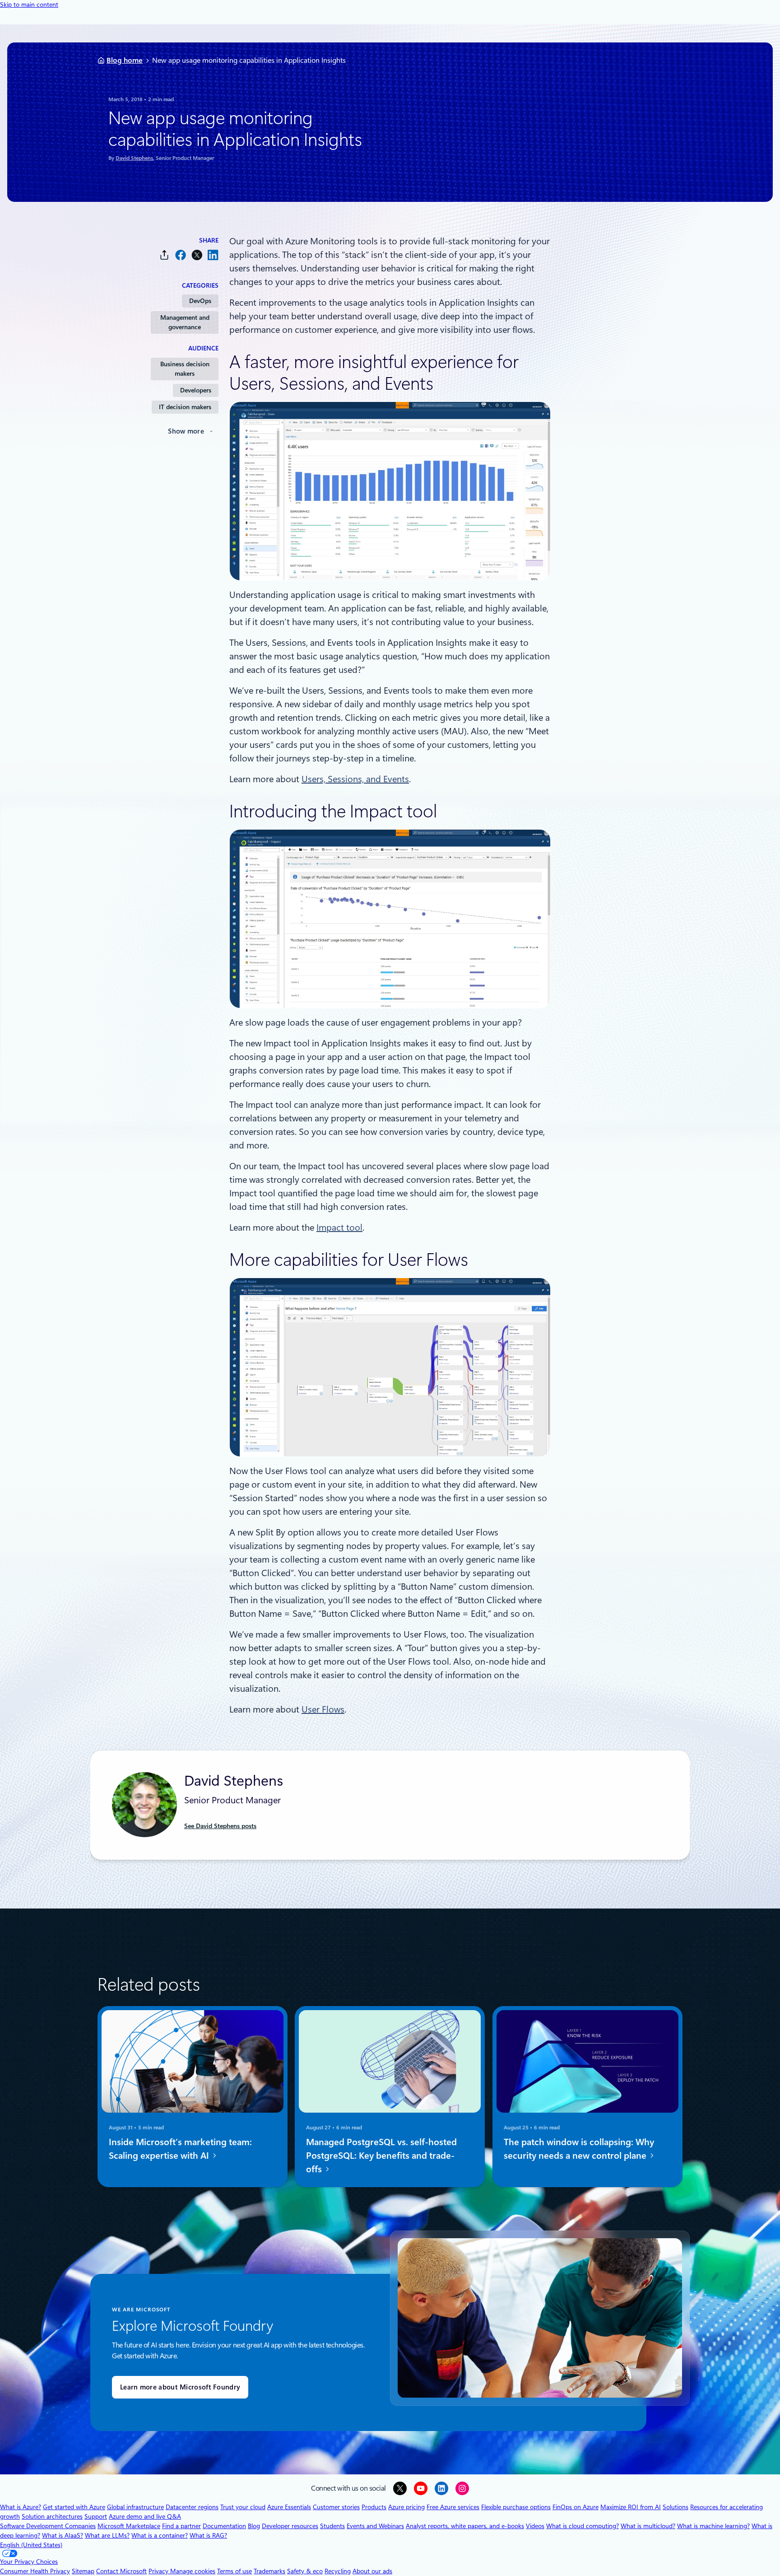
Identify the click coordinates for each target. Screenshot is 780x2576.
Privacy (159, 2571)
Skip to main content (29, 5)
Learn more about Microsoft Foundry (180, 2387)
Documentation (224, 2526)
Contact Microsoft (121, 2571)
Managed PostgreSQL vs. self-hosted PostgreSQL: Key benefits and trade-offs (381, 2156)
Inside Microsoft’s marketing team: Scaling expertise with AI (180, 2149)
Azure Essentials (289, 2507)
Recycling (338, 2571)
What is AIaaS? (63, 2535)
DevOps (200, 301)
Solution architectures (52, 2516)
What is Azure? (21, 2507)
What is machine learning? (713, 2526)
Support (96, 2516)
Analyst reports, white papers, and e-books (465, 2526)
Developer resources (290, 2526)
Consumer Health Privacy (35, 2571)
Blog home (125, 60)
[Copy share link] (164, 255)
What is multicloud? (648, 2526)
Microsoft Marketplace (129, 2526)
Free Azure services (453, 2507)
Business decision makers (185, 369)
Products (374, 2507)
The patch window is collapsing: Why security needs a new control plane (579, 2149)
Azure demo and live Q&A (145, 2516)
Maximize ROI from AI (631, 2507)
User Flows (323, 1709)
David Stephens (134, 158)
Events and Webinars (375, 2526)
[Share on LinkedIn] (213, 255)
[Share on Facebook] (181, 255)
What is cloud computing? (583, 2526)
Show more (186, 431)
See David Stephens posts (220, 1826)
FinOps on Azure (576, 2507)
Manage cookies (193, 2571)
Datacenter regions (192, 2507)
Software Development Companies (48, 2526)
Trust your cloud (243, 2507)
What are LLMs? (107, 2535)
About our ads (372, 2571)
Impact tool (339, 1227)
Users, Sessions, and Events (355, 779)
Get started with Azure (74, 2507)
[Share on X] (197, 255)
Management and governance (185, 322)
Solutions (676, 2507)
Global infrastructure (135, 2507)
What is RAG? (208, 2535)
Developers (196, 390)
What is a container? (160, 2535)
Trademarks (269, 2571)
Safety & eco (305, 2571)
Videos (535, 2526)
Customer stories (336, 2507)
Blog (254, 2526)
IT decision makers (185, 407)
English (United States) (31, 2545)
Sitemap (83, 2571)
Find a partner (181, 2526)
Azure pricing (406, 2507)
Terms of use (234, 2571)
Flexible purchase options (516, 2507)
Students (332, 2526)
